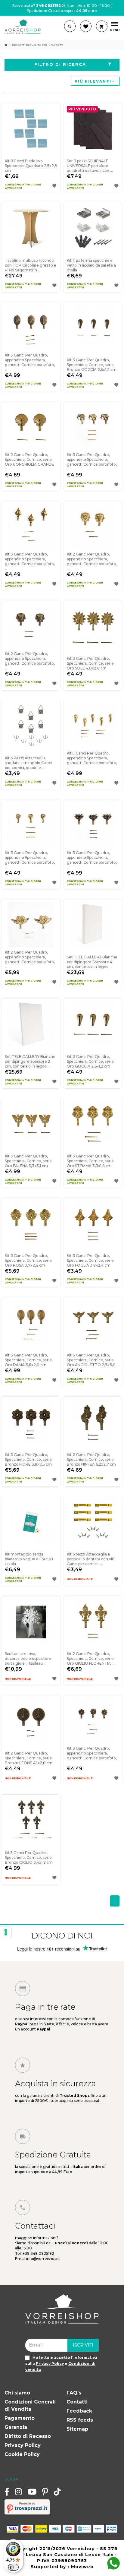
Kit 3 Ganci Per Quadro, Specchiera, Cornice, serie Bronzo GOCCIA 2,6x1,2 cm (92, 365)
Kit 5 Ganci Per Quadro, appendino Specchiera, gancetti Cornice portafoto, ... (92, 760)
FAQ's (74, 2393)
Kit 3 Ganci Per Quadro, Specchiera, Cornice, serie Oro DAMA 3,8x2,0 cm (28, 1360)
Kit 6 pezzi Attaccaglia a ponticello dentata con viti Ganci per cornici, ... (91, 1559)
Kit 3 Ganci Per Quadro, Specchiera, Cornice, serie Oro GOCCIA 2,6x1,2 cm (90, 1061)
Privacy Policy (23, 2445)
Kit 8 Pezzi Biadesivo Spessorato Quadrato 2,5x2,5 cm (31, 166)
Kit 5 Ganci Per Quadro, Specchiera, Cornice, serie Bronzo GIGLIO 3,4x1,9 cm (29, 1858)
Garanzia (16, 2427)
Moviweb (82, 2567)
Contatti (77, 2402)
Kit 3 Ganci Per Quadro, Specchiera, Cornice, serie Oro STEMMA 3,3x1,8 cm (90, 1161)
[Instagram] (19, 2492)
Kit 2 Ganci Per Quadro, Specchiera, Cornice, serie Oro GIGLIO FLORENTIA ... (91, 1658)
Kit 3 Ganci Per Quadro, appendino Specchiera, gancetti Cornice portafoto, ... (30, 362)
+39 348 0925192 (38, 2253)
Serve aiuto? (37, 6)
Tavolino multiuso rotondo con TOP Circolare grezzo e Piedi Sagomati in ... (31, 265)
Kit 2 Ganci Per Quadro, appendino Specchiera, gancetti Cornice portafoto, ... (92, 561)
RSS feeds (80, 2420)
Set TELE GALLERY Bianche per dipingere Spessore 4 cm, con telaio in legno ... (92, 962)
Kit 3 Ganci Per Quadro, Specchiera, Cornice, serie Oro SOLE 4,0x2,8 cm (90, 663)
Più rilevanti (93, 81)
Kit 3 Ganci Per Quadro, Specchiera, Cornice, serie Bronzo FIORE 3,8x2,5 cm (28, 1459)
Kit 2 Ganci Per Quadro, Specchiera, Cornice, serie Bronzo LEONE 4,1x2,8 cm (29, 1758)
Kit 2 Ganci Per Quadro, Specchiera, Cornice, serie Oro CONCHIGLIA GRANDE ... (29, 462)
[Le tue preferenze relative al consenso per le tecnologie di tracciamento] (6, 1932)
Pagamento (20, 2418)
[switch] (13, 2567)
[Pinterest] (45, 2492)
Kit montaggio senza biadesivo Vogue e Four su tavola (29, 1559)
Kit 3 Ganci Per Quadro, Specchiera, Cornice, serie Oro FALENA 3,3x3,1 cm (28, 1161)
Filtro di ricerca (60, 64)
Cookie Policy (22, 2454)
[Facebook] (7, 2492)
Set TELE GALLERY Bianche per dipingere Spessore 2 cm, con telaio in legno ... (30, 1061)
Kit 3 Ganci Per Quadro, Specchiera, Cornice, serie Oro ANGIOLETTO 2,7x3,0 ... (93, 1360)
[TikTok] (57, 2492)
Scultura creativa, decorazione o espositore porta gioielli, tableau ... (28, 1658)
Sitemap (77, 2429)
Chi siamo (17, 2393)
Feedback (79, 2411)
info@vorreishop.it (43, 2259)
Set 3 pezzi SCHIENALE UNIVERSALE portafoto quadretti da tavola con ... (90, 166)
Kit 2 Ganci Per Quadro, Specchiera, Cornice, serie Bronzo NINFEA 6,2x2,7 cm (91, 1459)
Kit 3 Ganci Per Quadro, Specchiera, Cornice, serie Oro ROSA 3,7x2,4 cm (28, 1260)
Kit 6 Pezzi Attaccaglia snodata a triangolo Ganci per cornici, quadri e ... (28, 763)
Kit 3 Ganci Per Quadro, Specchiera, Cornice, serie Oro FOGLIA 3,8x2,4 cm (90, 1260)
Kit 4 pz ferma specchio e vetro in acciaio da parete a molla (91, 265)
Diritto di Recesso (28, 2436)
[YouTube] (32, 2492)
